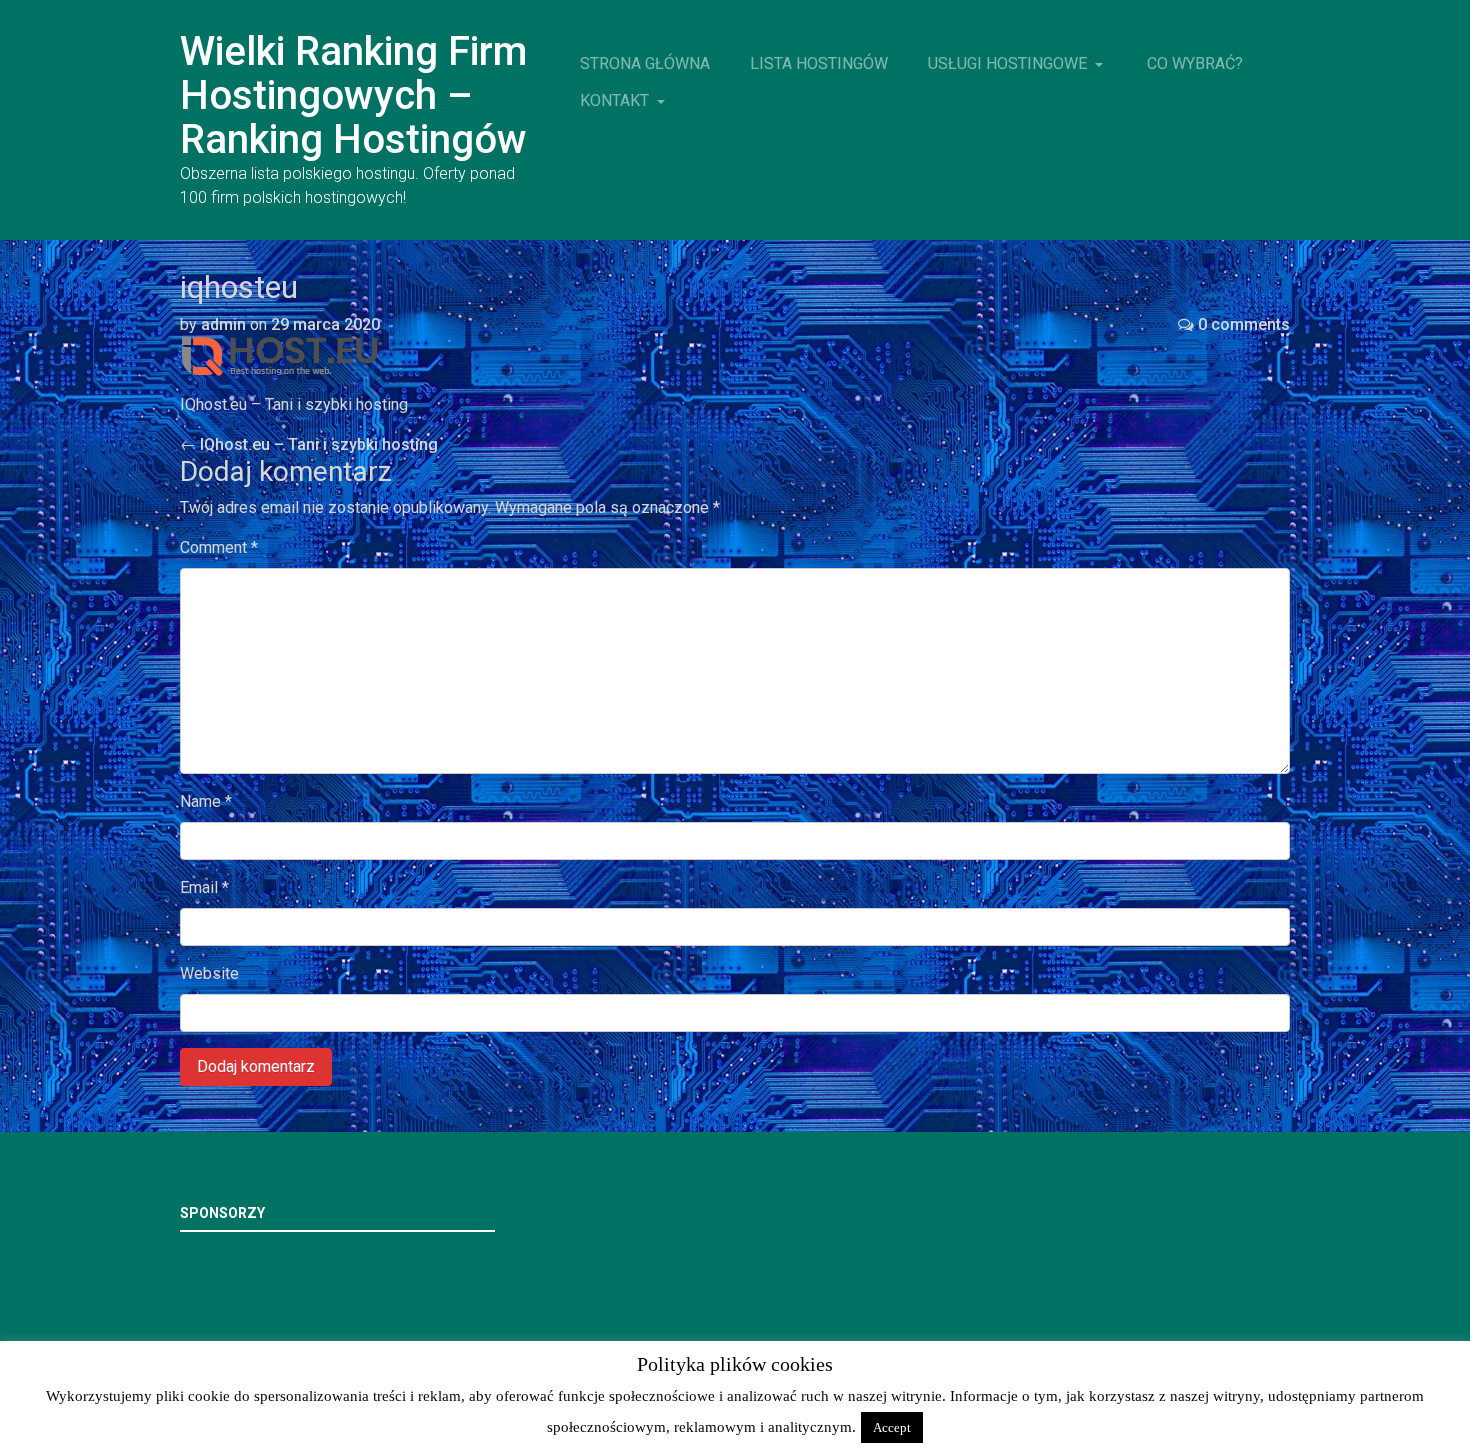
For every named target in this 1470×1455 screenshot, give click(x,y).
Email (204, 887)
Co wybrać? (1195, 63)
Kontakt (616, 100)
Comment (219, 547)
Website (209, 973)
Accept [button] (892, 1427)
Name (206, 801)
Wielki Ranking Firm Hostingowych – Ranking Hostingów (353, 95)
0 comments (1244, 324)
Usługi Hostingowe (1009, 63)
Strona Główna (645, 63)
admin (223, 324)
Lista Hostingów (819, 63)
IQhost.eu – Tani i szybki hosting (309, 444)
